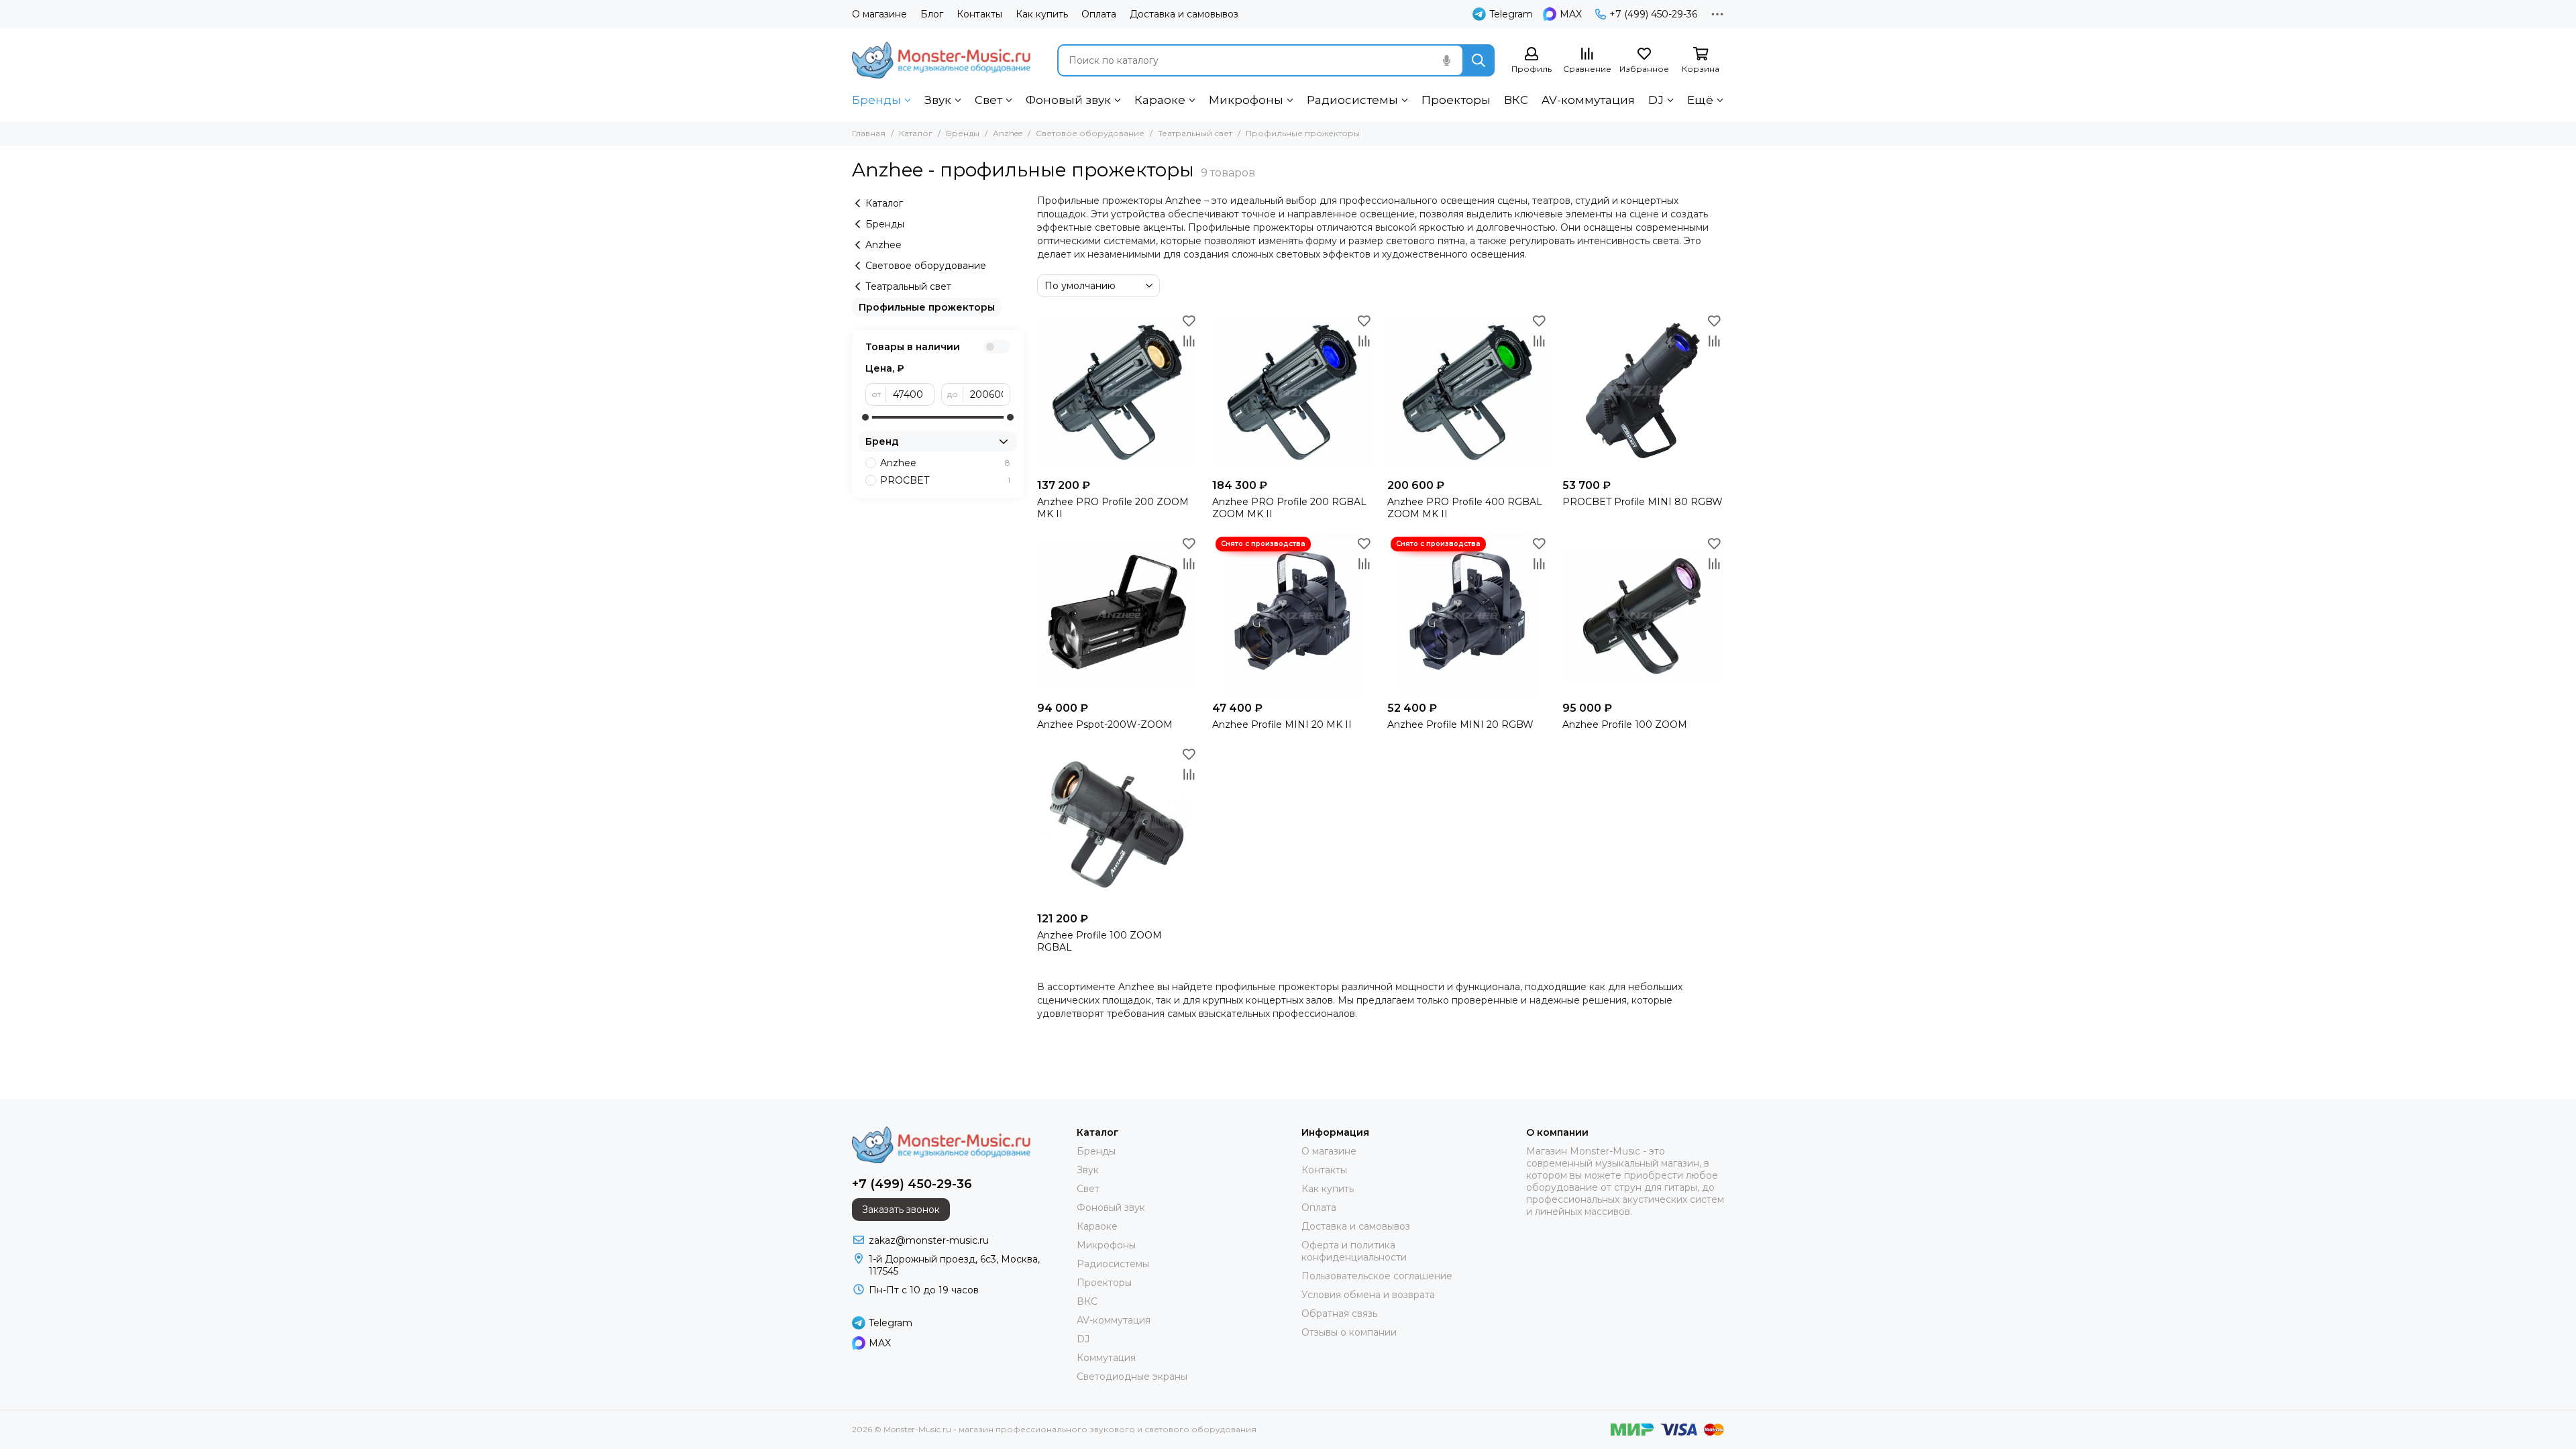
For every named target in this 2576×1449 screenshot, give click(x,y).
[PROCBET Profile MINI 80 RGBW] (1643, 391)
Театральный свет (1195, 133)
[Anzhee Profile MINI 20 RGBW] (1468, 614)
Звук (938, 100)
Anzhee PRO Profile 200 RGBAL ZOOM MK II (1289, 508)
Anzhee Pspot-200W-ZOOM (1105, 724)
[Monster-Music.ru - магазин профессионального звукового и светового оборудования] (941, 60)
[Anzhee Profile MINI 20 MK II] (1293, 614)
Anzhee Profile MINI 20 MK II (1282, 724)
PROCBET (945, 480)
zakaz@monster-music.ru (929, 1240)
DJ (1656, 100)
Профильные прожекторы (927, 307)
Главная (869, 133)
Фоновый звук (1068, 100)
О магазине (879, 14)
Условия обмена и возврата (1368, 1295)
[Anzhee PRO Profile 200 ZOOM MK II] (1118, 391)
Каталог (916, 133)
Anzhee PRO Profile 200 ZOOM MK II (1113, 508)
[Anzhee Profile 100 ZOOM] (1643, 614)
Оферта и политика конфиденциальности (1354, 1251)
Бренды (876, 100)
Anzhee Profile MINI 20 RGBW (1460, 724)
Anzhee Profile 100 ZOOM (1625, 724)
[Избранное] (1189, 321)
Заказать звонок (901, 1210)
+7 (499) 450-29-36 (1653, 14)
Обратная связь (1339, 1313)
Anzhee (1008, 133)
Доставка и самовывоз (1184, 14)
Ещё (1700, 100)
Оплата (1099, 14)
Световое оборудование (1090, 133)
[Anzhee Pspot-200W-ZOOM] (1118, 614)
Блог (932, 14)
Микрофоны (1246, 100)
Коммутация (1106, 1358)
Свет (988, 100)
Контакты (979, 14)
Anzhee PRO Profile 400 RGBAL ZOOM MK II (1465, 508)
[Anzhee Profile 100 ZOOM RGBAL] (1118, 825)
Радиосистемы (1352, 100)
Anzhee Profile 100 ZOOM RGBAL (1099, 941)
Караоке (1160, 100)
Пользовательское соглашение (1377, 1276)
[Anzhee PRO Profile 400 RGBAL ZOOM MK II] (1468, 391)
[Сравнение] (1189, 341)
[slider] (865, 417)
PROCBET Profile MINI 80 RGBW (1643, 502)
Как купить (1042, 14)
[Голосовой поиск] (1446, 60)
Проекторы (1456, 100)
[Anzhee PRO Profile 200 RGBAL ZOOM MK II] (1293, 391)
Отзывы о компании (1349, 1332)
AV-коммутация (1588, 100)
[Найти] (1479, 60)
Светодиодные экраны (1132, 1377)
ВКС (1516, 100)
